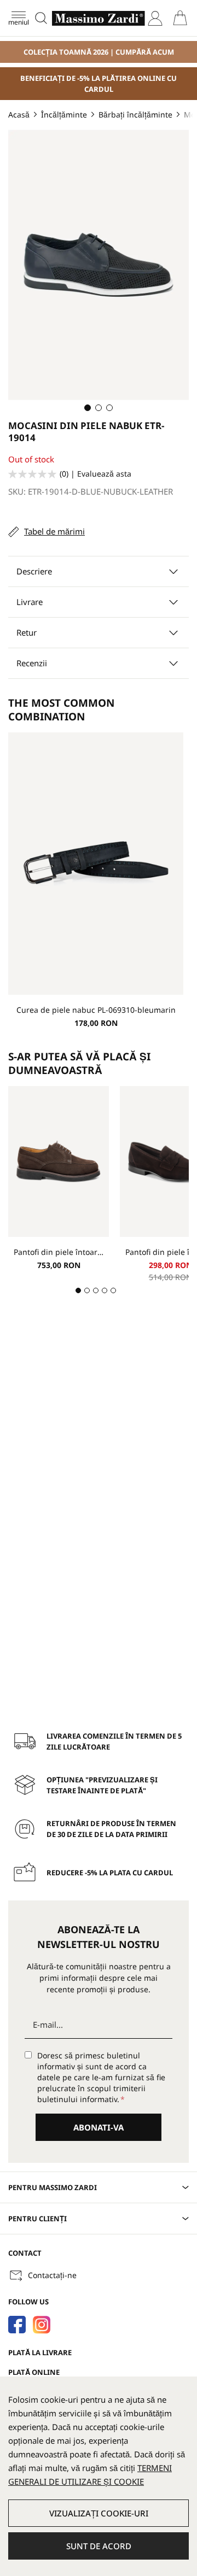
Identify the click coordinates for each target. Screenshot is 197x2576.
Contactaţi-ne (52, 2275)
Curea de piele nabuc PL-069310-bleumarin (96, 1010)
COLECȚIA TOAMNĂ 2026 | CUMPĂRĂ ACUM (99, 52)
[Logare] (155, 18)
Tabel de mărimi (54, 531)
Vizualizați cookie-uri (99, 2513)
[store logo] (99, 18)
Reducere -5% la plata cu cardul (110, 1873)
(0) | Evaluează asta (95, 474)
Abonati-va (99, 2127)
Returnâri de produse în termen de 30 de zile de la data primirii (111, 1829)
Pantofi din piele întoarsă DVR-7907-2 (59, 1252)
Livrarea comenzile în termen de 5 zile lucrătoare (114, 1741)
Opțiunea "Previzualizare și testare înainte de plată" (102, 1785)
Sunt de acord (99, 2546)
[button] (88, 408)
